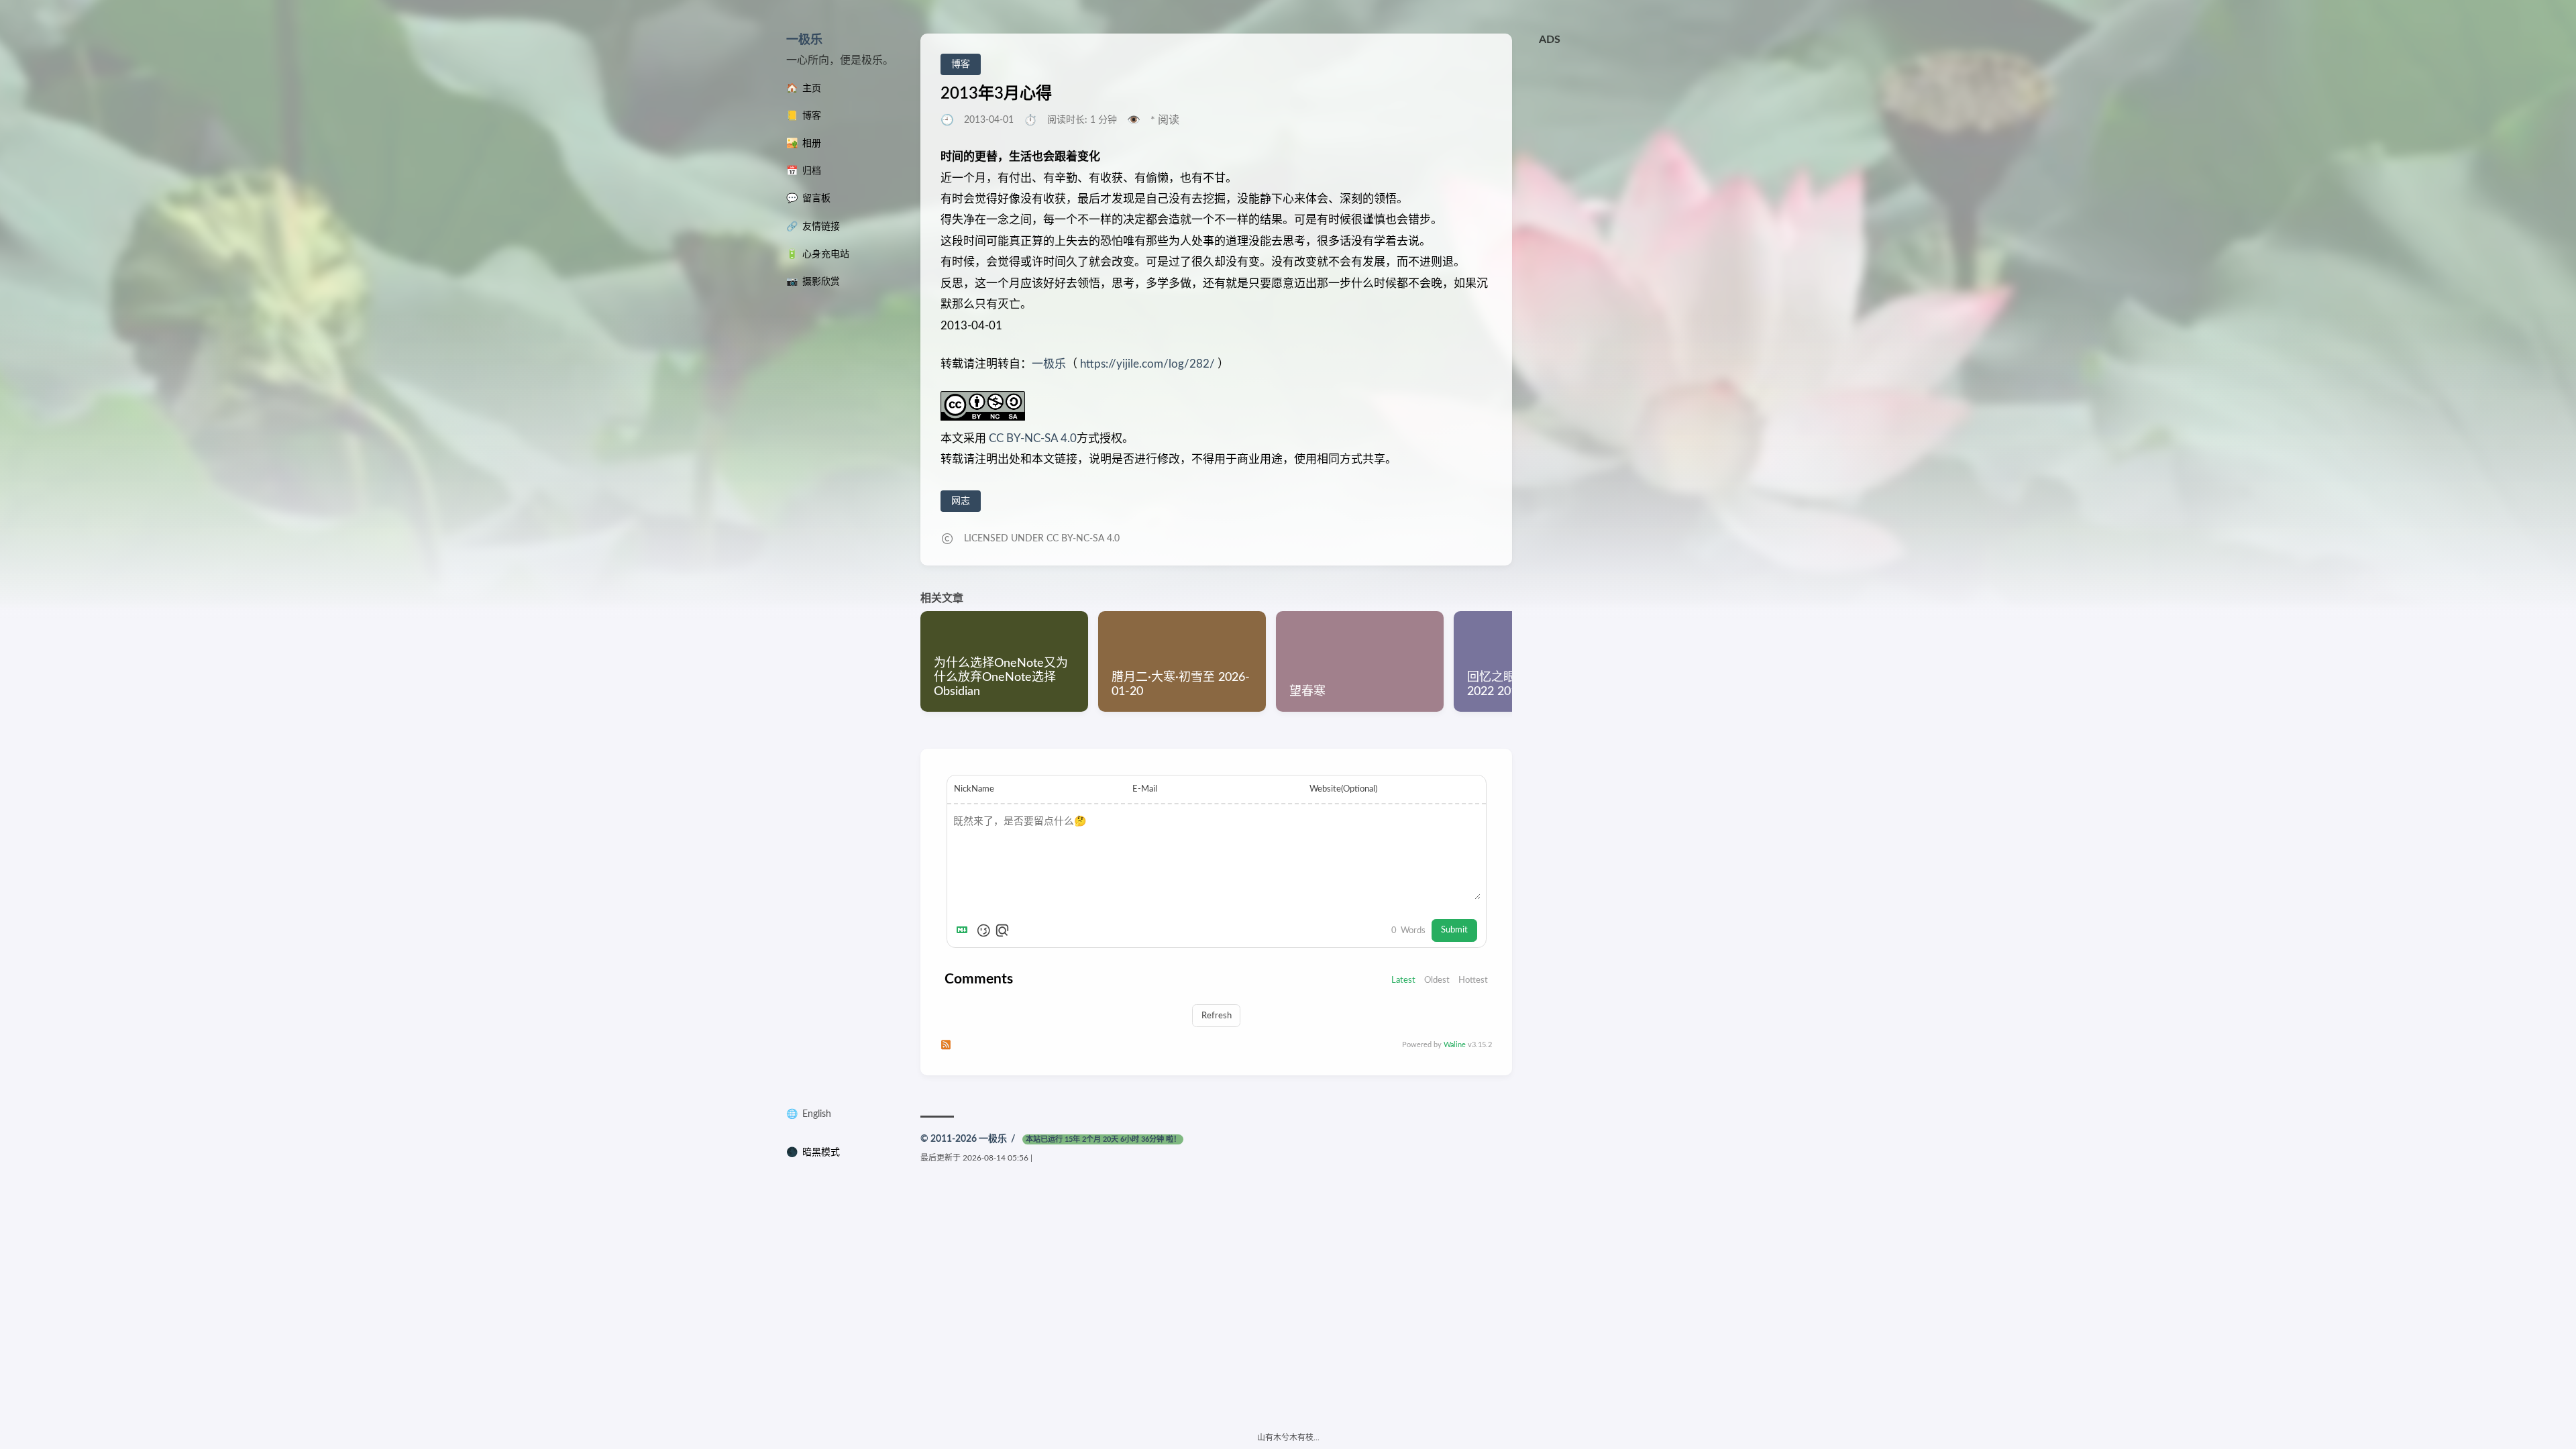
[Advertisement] (1664, 146)
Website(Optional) (1343, 789)
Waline (1455, 1045)
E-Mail (1145, 789)
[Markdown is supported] (965, 930)
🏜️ (804, 144)
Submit (1454, 930)
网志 (961, 501)
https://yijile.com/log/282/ (1147, 364)
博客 (961, 64)
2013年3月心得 (996, 94)
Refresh (1217, 1016)
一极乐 (804, 40)
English (817, 1114)
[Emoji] (983, 930)
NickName (974, 789)
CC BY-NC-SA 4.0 (1031, 438)
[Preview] (1002, 930)
